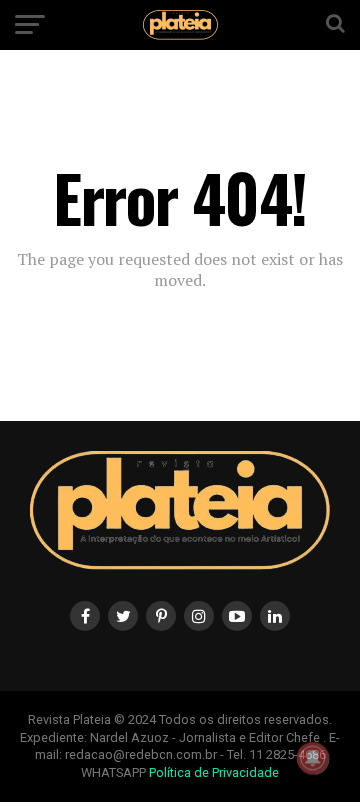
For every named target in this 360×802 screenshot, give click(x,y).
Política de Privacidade (214, 772)
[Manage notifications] (313, 758)
